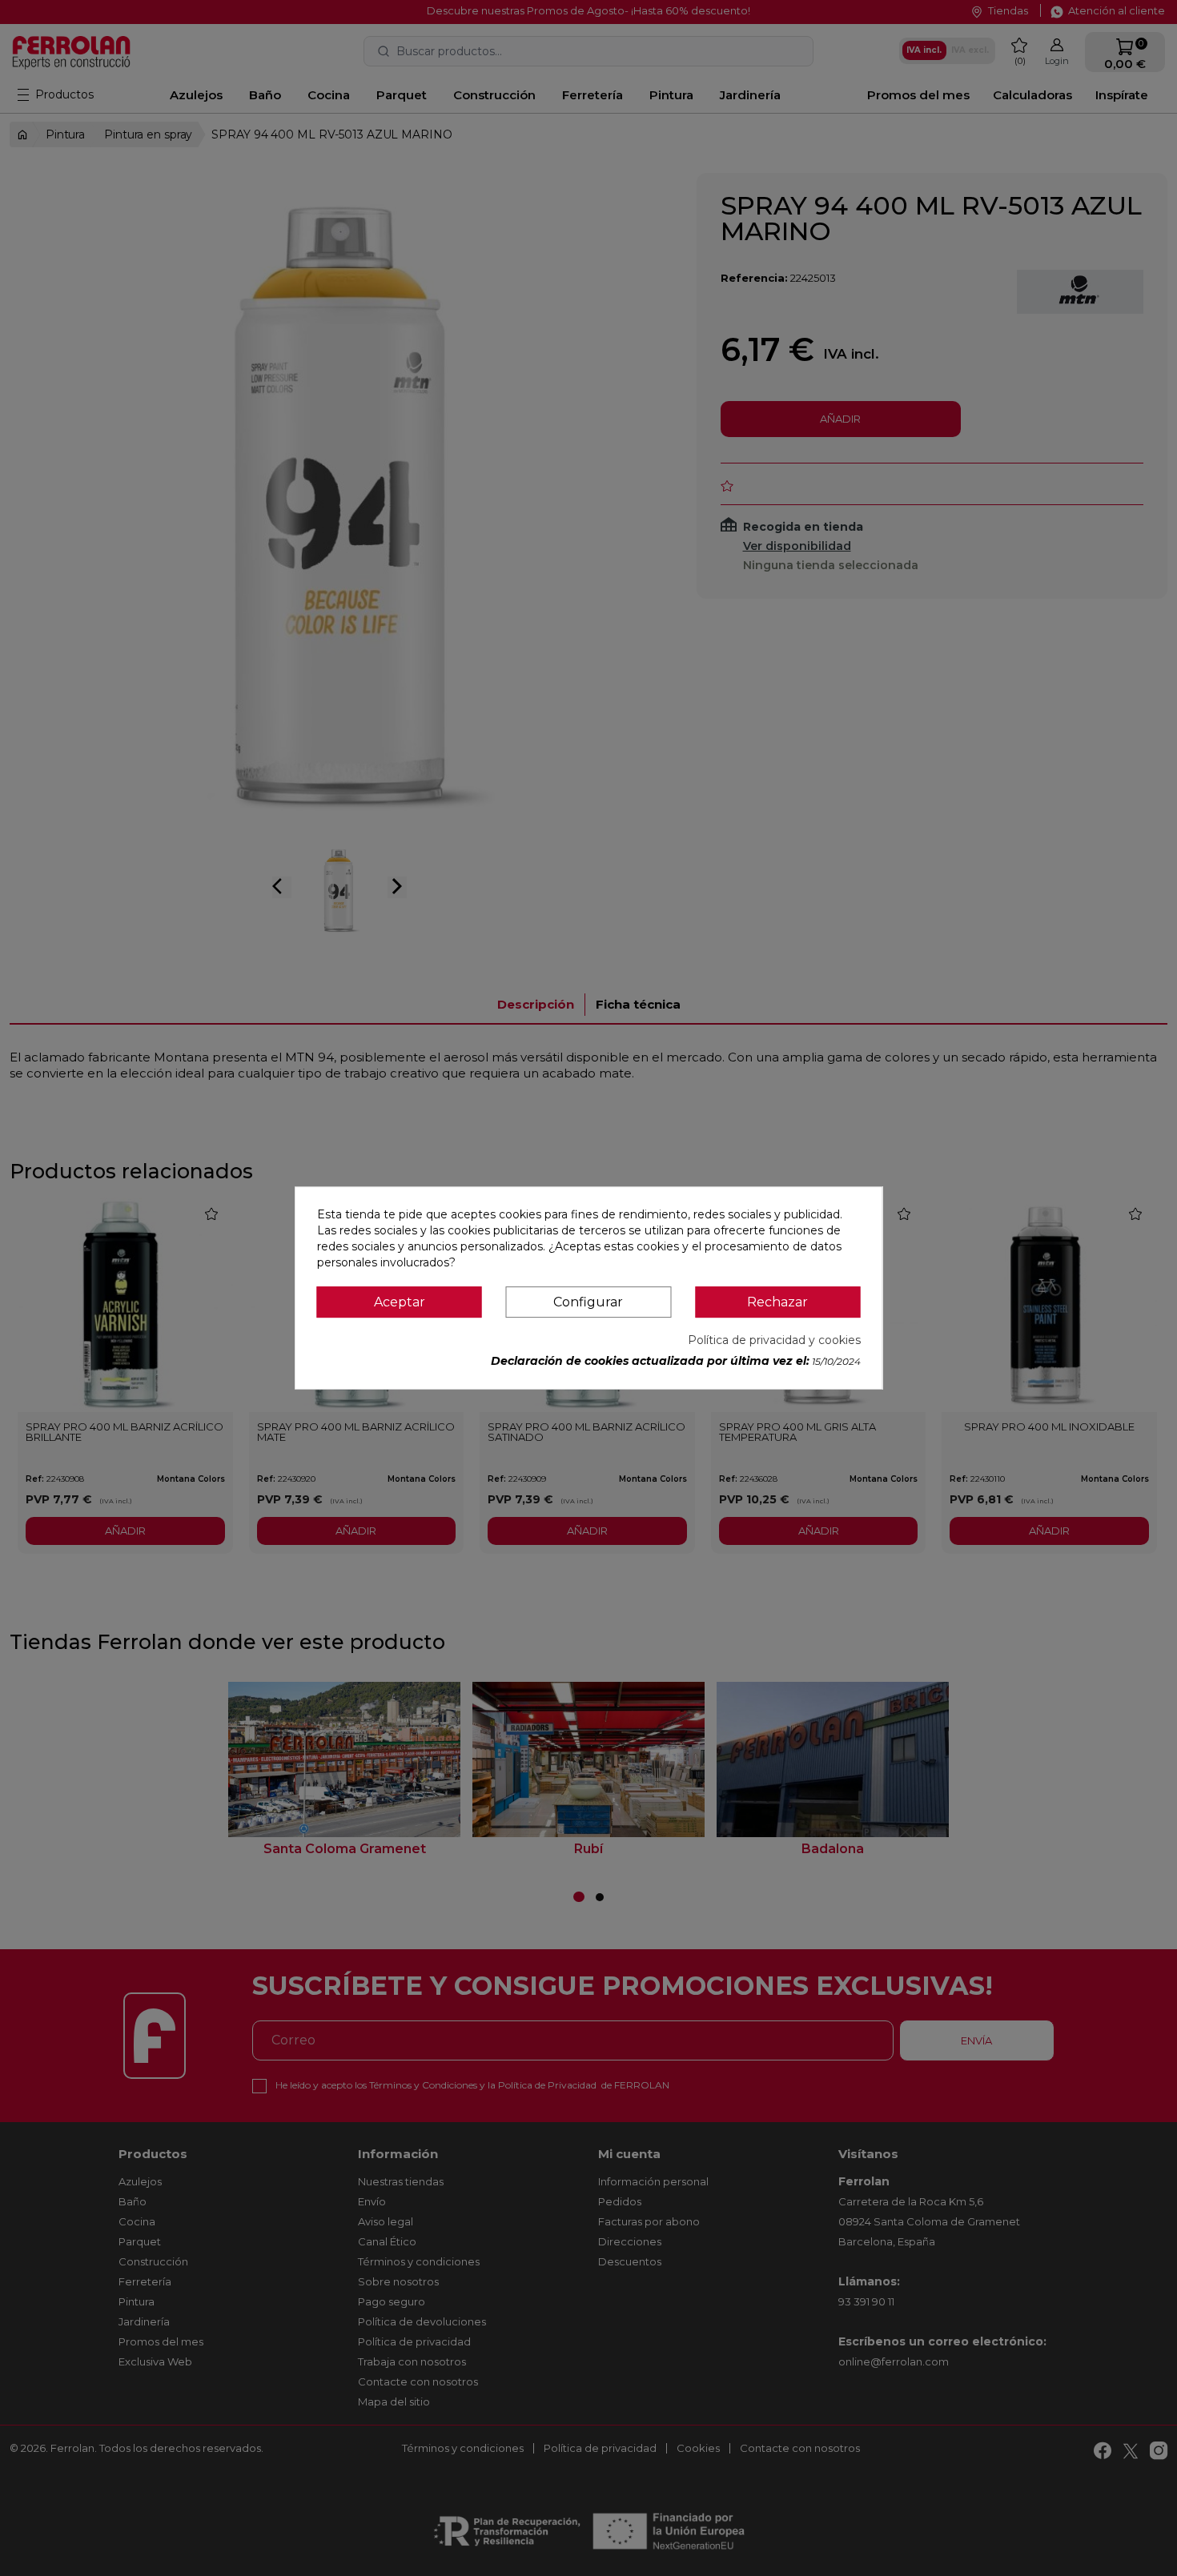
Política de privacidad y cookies (774, 1340)
